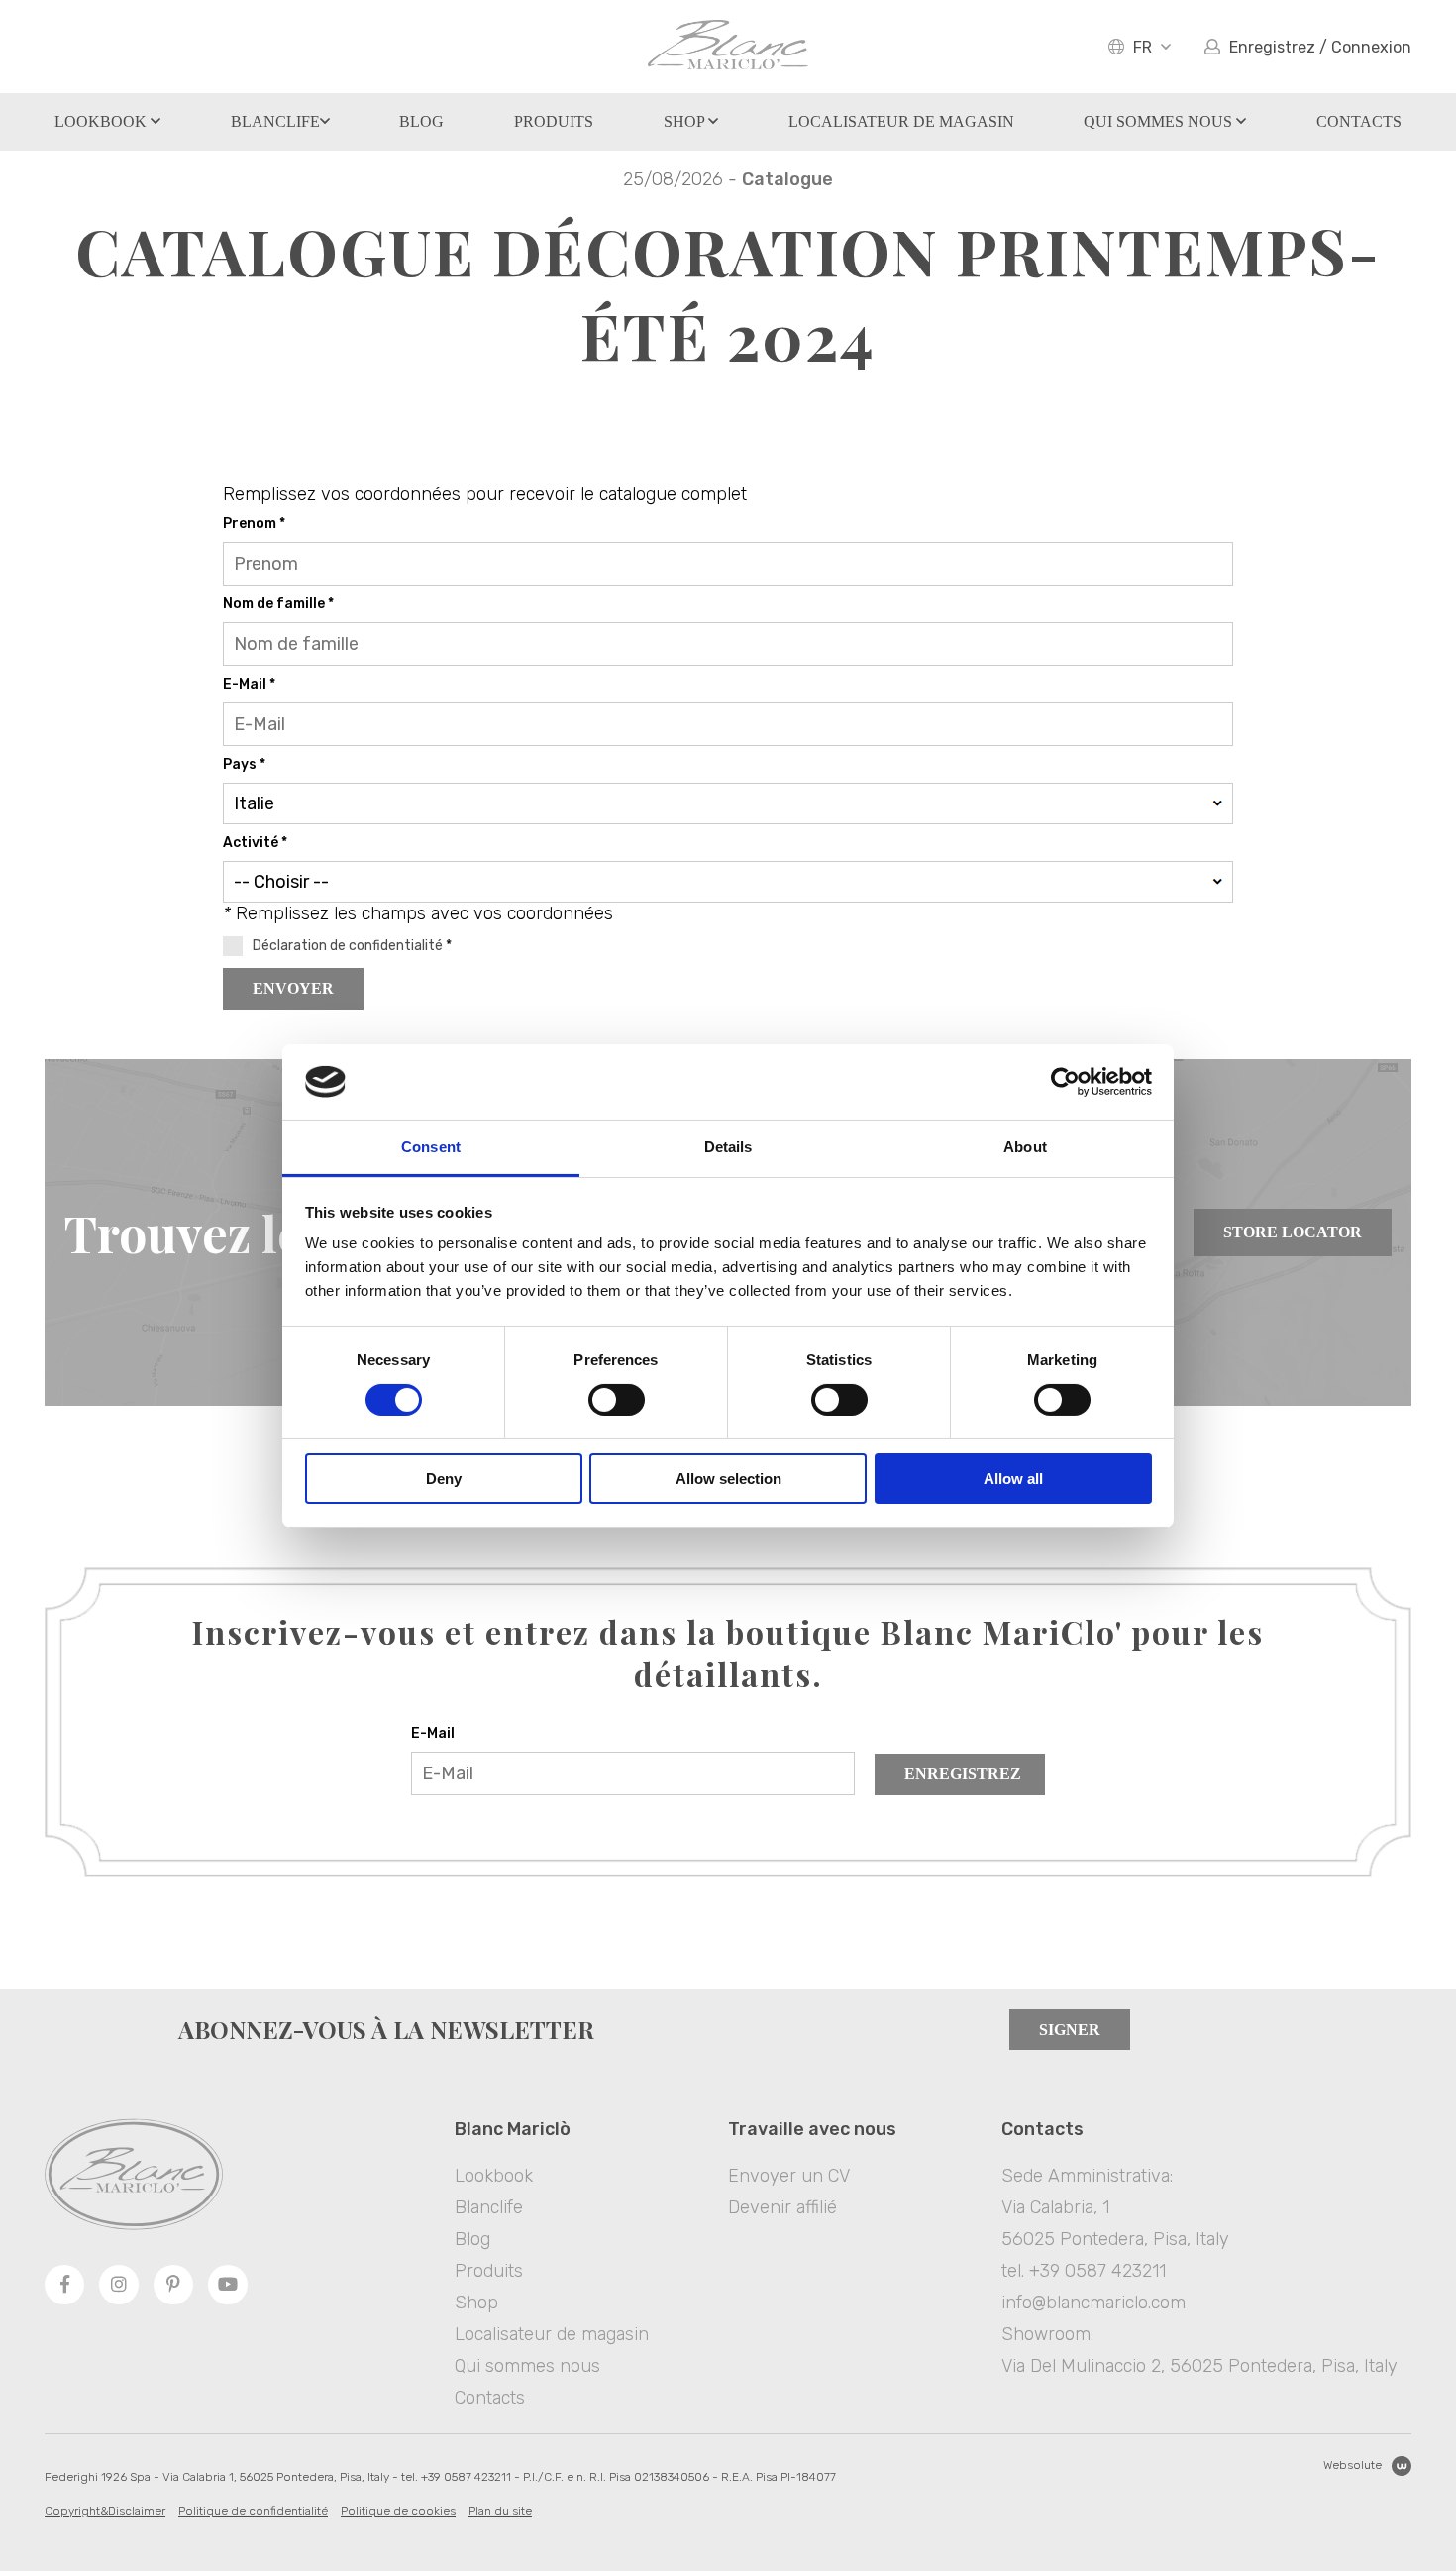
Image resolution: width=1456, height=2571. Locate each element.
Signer (1070, 2030)
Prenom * (254, 524)
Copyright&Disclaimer (105, 2511)
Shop (686, 121)
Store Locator (1293, 1232)
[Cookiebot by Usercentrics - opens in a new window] (1065, 1082)
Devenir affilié (782, 2207)
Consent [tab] (431, 1147)
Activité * (255, 843)
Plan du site (500, 2511)
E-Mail (433, 1733)
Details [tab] (728, 1147)
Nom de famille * (278, 604)
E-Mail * (249, 684)
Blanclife (275, 121)
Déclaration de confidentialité (348, 946)
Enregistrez (963, 1774)
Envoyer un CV (789, 2176)
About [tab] (1025, 1147)
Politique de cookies (398, 2511)
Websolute (1352, 2465)
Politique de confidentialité (253, 2511)
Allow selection (728, 1479)
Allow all (1013, 1479)
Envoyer (293, 988)
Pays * (244, 764)
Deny (444, 1479)
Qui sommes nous (1160, 121)
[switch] (617, 1400)
